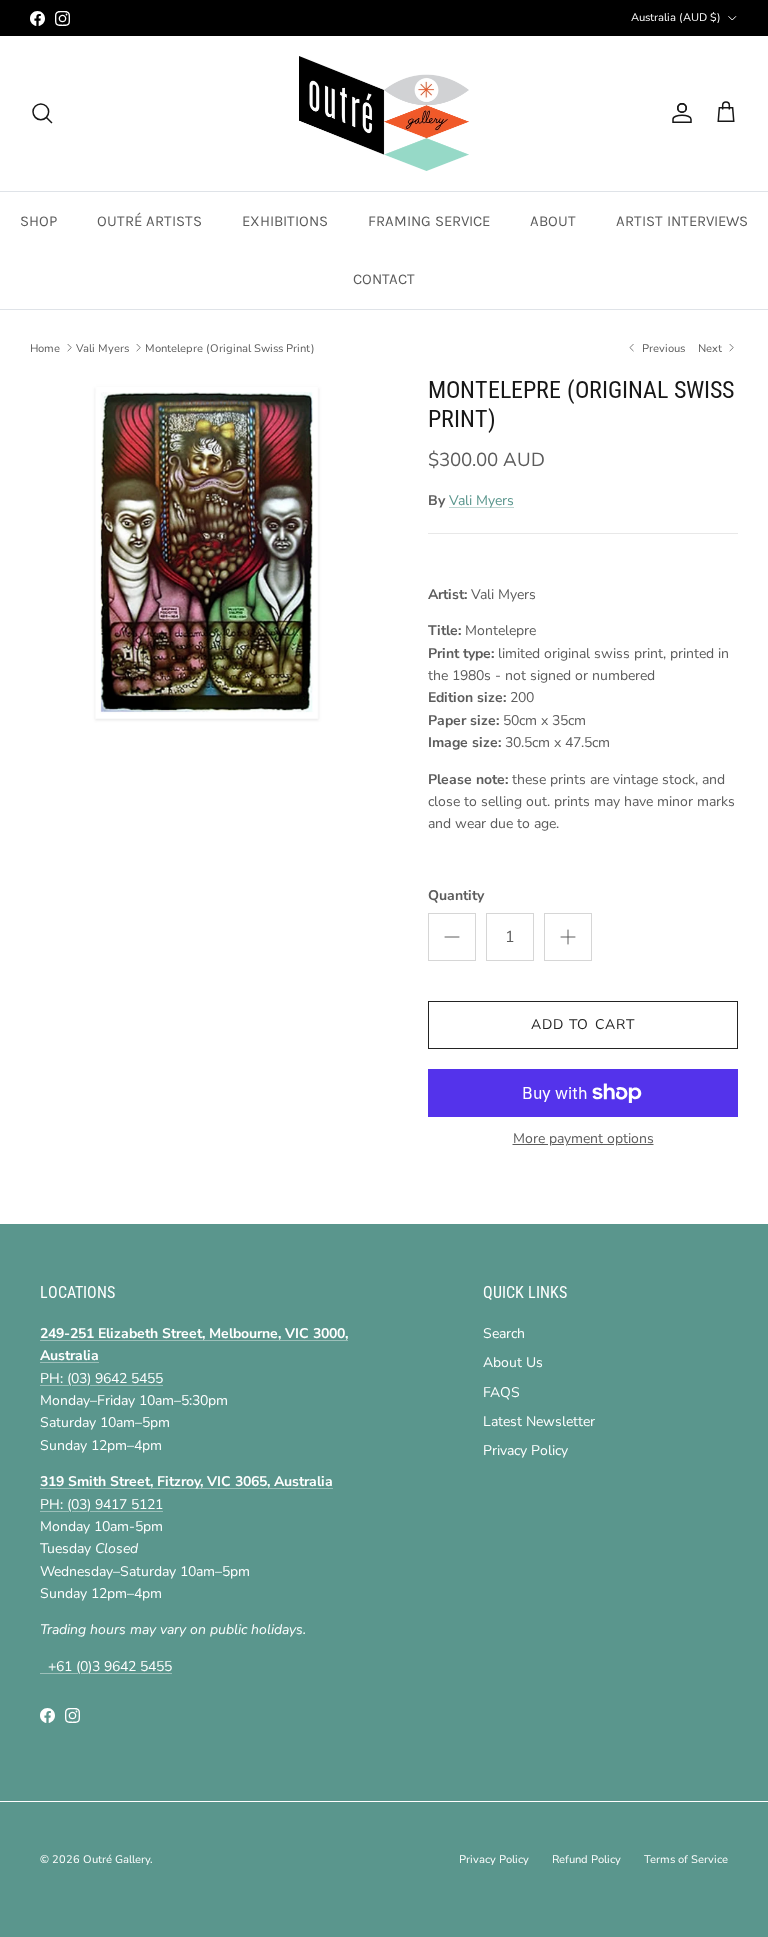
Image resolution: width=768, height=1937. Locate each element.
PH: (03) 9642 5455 (101, 1378)
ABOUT (553, 221)
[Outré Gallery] (384, 113)
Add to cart (583, 1024)
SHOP (38, 221)
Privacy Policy (525, 1450)
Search (504, 1333)
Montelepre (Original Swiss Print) (230, 347)
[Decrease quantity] (452, 937)
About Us (513, 1362)
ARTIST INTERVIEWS (682, 221)
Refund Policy (586, 1859)
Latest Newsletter (539, 1421)
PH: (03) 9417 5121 (101, 1504)
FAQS (501, 1392)
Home (45, 347)
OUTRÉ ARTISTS (149, 221)
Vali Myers (102, 347)
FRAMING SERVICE (429, 221)
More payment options (583, 1139)
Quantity (456, 895)
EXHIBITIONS (285, 221)
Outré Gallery (116, 1859)
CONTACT (384, 279)
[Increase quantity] (568, 937)
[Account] (678, 113)
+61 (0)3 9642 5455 (106, 1666)
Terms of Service (686, 1859)
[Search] (42, 113)
